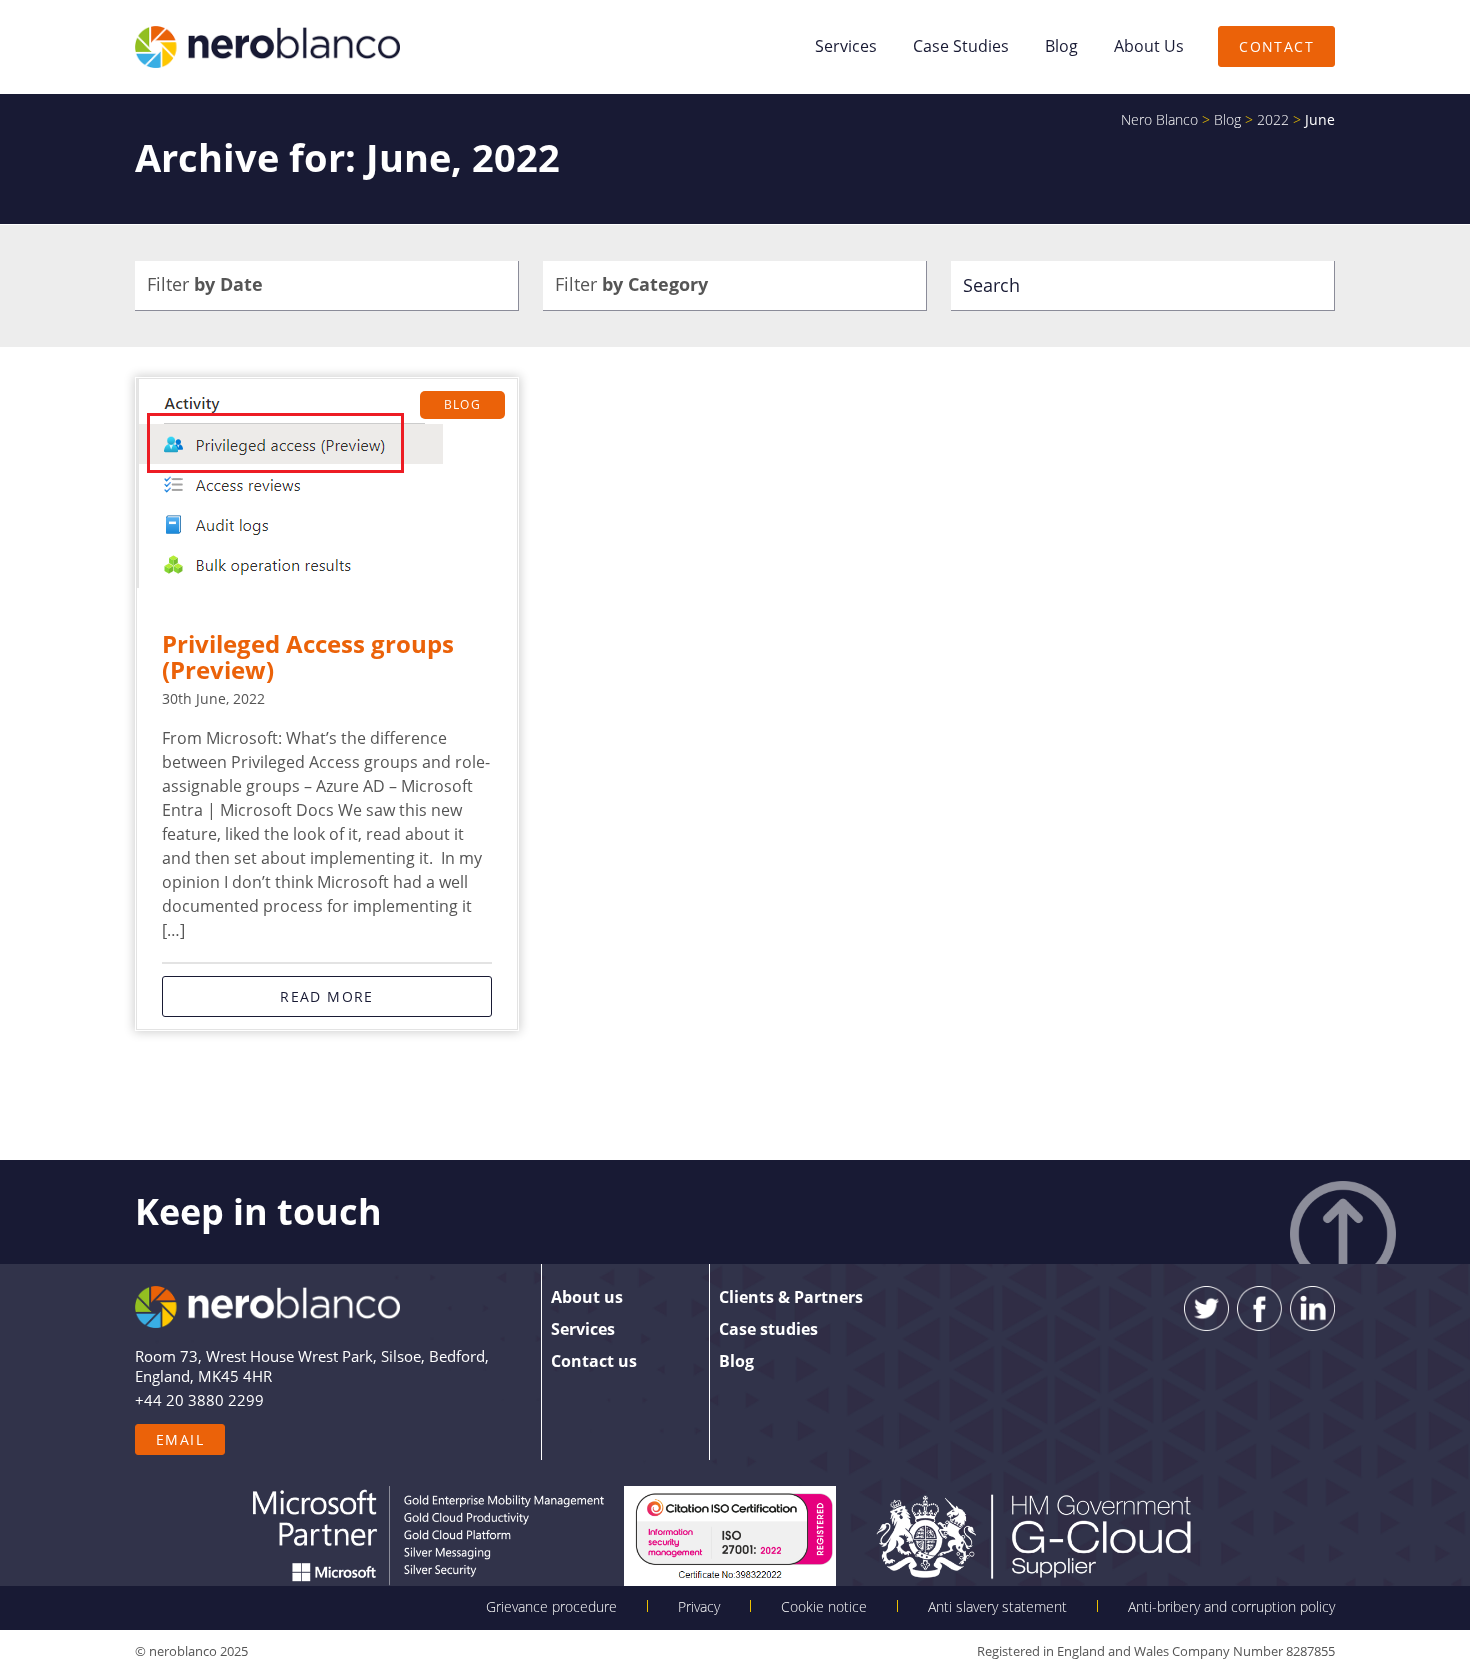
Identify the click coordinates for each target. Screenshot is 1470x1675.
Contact (1276, 46)
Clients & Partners (791, 1297)
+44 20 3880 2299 (199, 1400)
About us (1149, 46)
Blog (1061, 46)
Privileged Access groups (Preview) (308, 657)
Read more (327, 996)
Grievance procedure (551, 1606)
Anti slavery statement (997, 1606)
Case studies (961, 46)
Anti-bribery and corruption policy (1231, 1606)
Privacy (699, 1606)
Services (846, 46)
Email (180, 1439)
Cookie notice (824, 1606)
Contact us (594, 1361)
